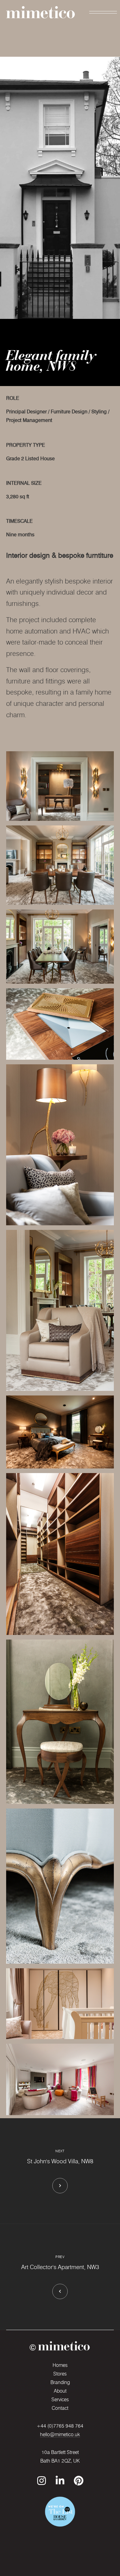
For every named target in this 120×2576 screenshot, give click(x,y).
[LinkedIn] (60, 2481)
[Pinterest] (78, 2481)
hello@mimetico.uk (60, 2434)
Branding (60, 2382)
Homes (60, 2365)
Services (60, 2400)
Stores (60, 2374)
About (60, 2391)
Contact (60, 2408)
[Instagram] (42, 2481)
